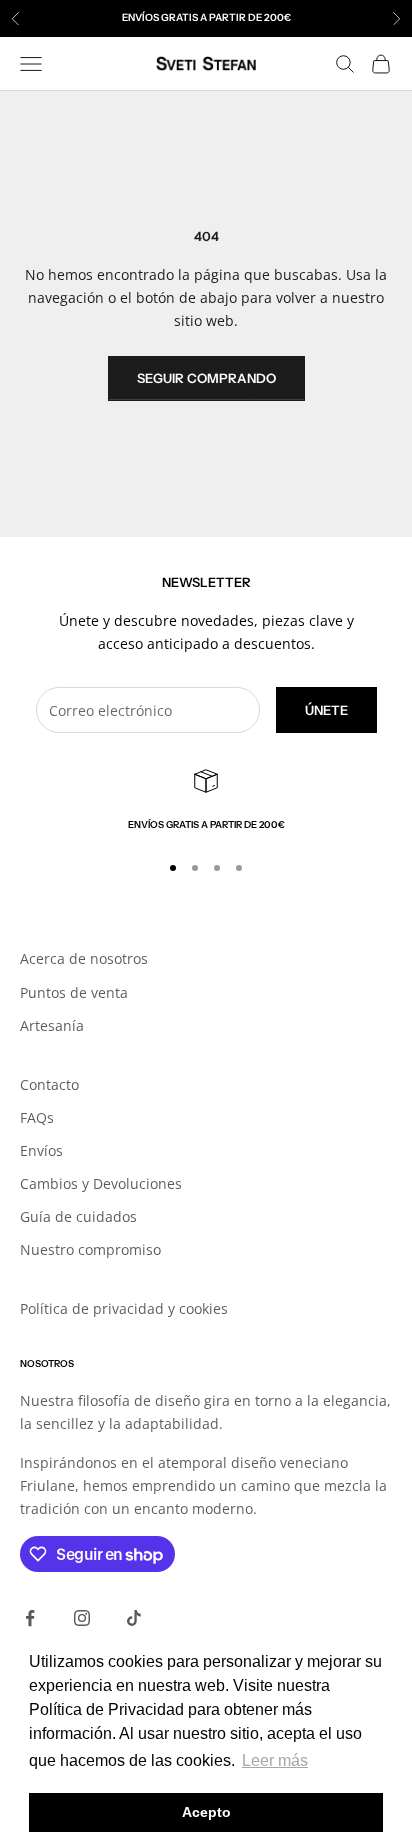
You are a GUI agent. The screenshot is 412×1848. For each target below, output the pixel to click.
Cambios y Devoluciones (101, 1183)
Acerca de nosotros (84, 958)
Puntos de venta (74, 992)
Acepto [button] (206, 1812)
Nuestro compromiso (90, 1249)
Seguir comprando (206, 378)
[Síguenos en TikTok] (134, 1618)
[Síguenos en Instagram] (82, 1618)
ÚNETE (326, 710)
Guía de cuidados (78, 1216)
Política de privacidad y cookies (124, 1308)
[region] (206, 801)
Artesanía (52, 1025)
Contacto (49, 1084)
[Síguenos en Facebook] (30, 1618)
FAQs (37, 1117)
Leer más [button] (275, 1760)
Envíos (41, 1150)
